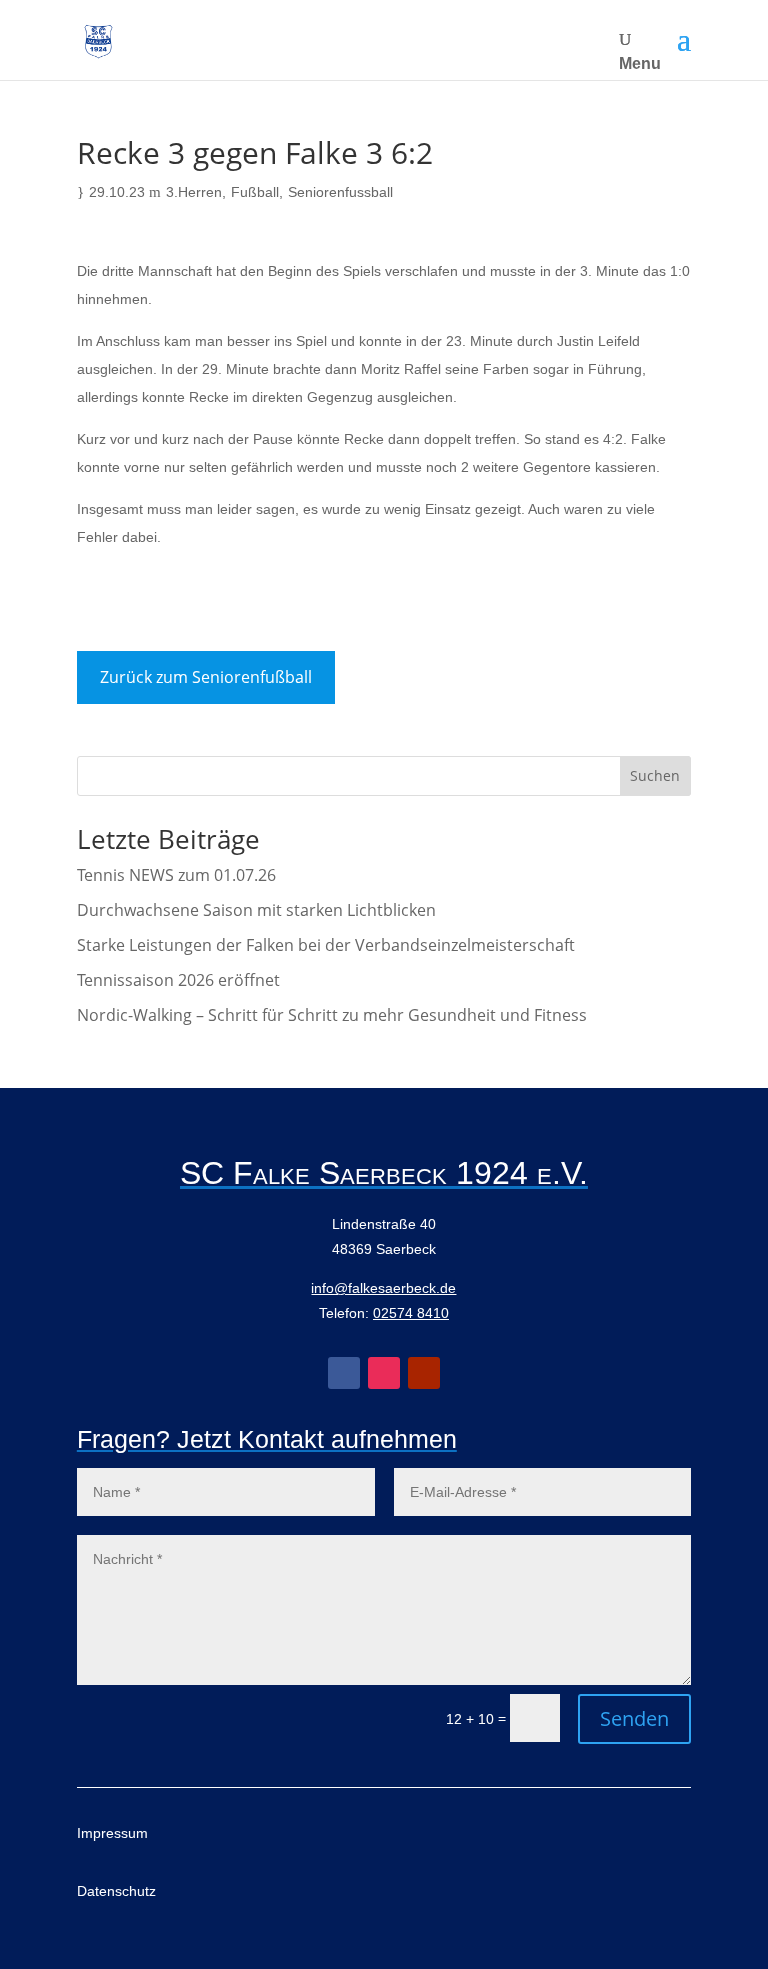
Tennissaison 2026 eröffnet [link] (178, 980)
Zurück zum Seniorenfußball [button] (206, 677)
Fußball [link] (255, 192)
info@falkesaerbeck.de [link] (383, 1288)
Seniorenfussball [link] (340, 192)
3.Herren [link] (194, 192)
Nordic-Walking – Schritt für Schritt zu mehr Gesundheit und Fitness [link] (332, 1015)
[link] (98, 40)
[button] (684, 40)
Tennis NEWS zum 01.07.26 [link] (176, 875)
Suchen (655, 775)
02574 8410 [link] (411, 1313)
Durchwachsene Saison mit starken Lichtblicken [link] (256, 910)
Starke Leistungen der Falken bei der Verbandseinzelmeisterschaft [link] (326, 945)
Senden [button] (634, 1718)
